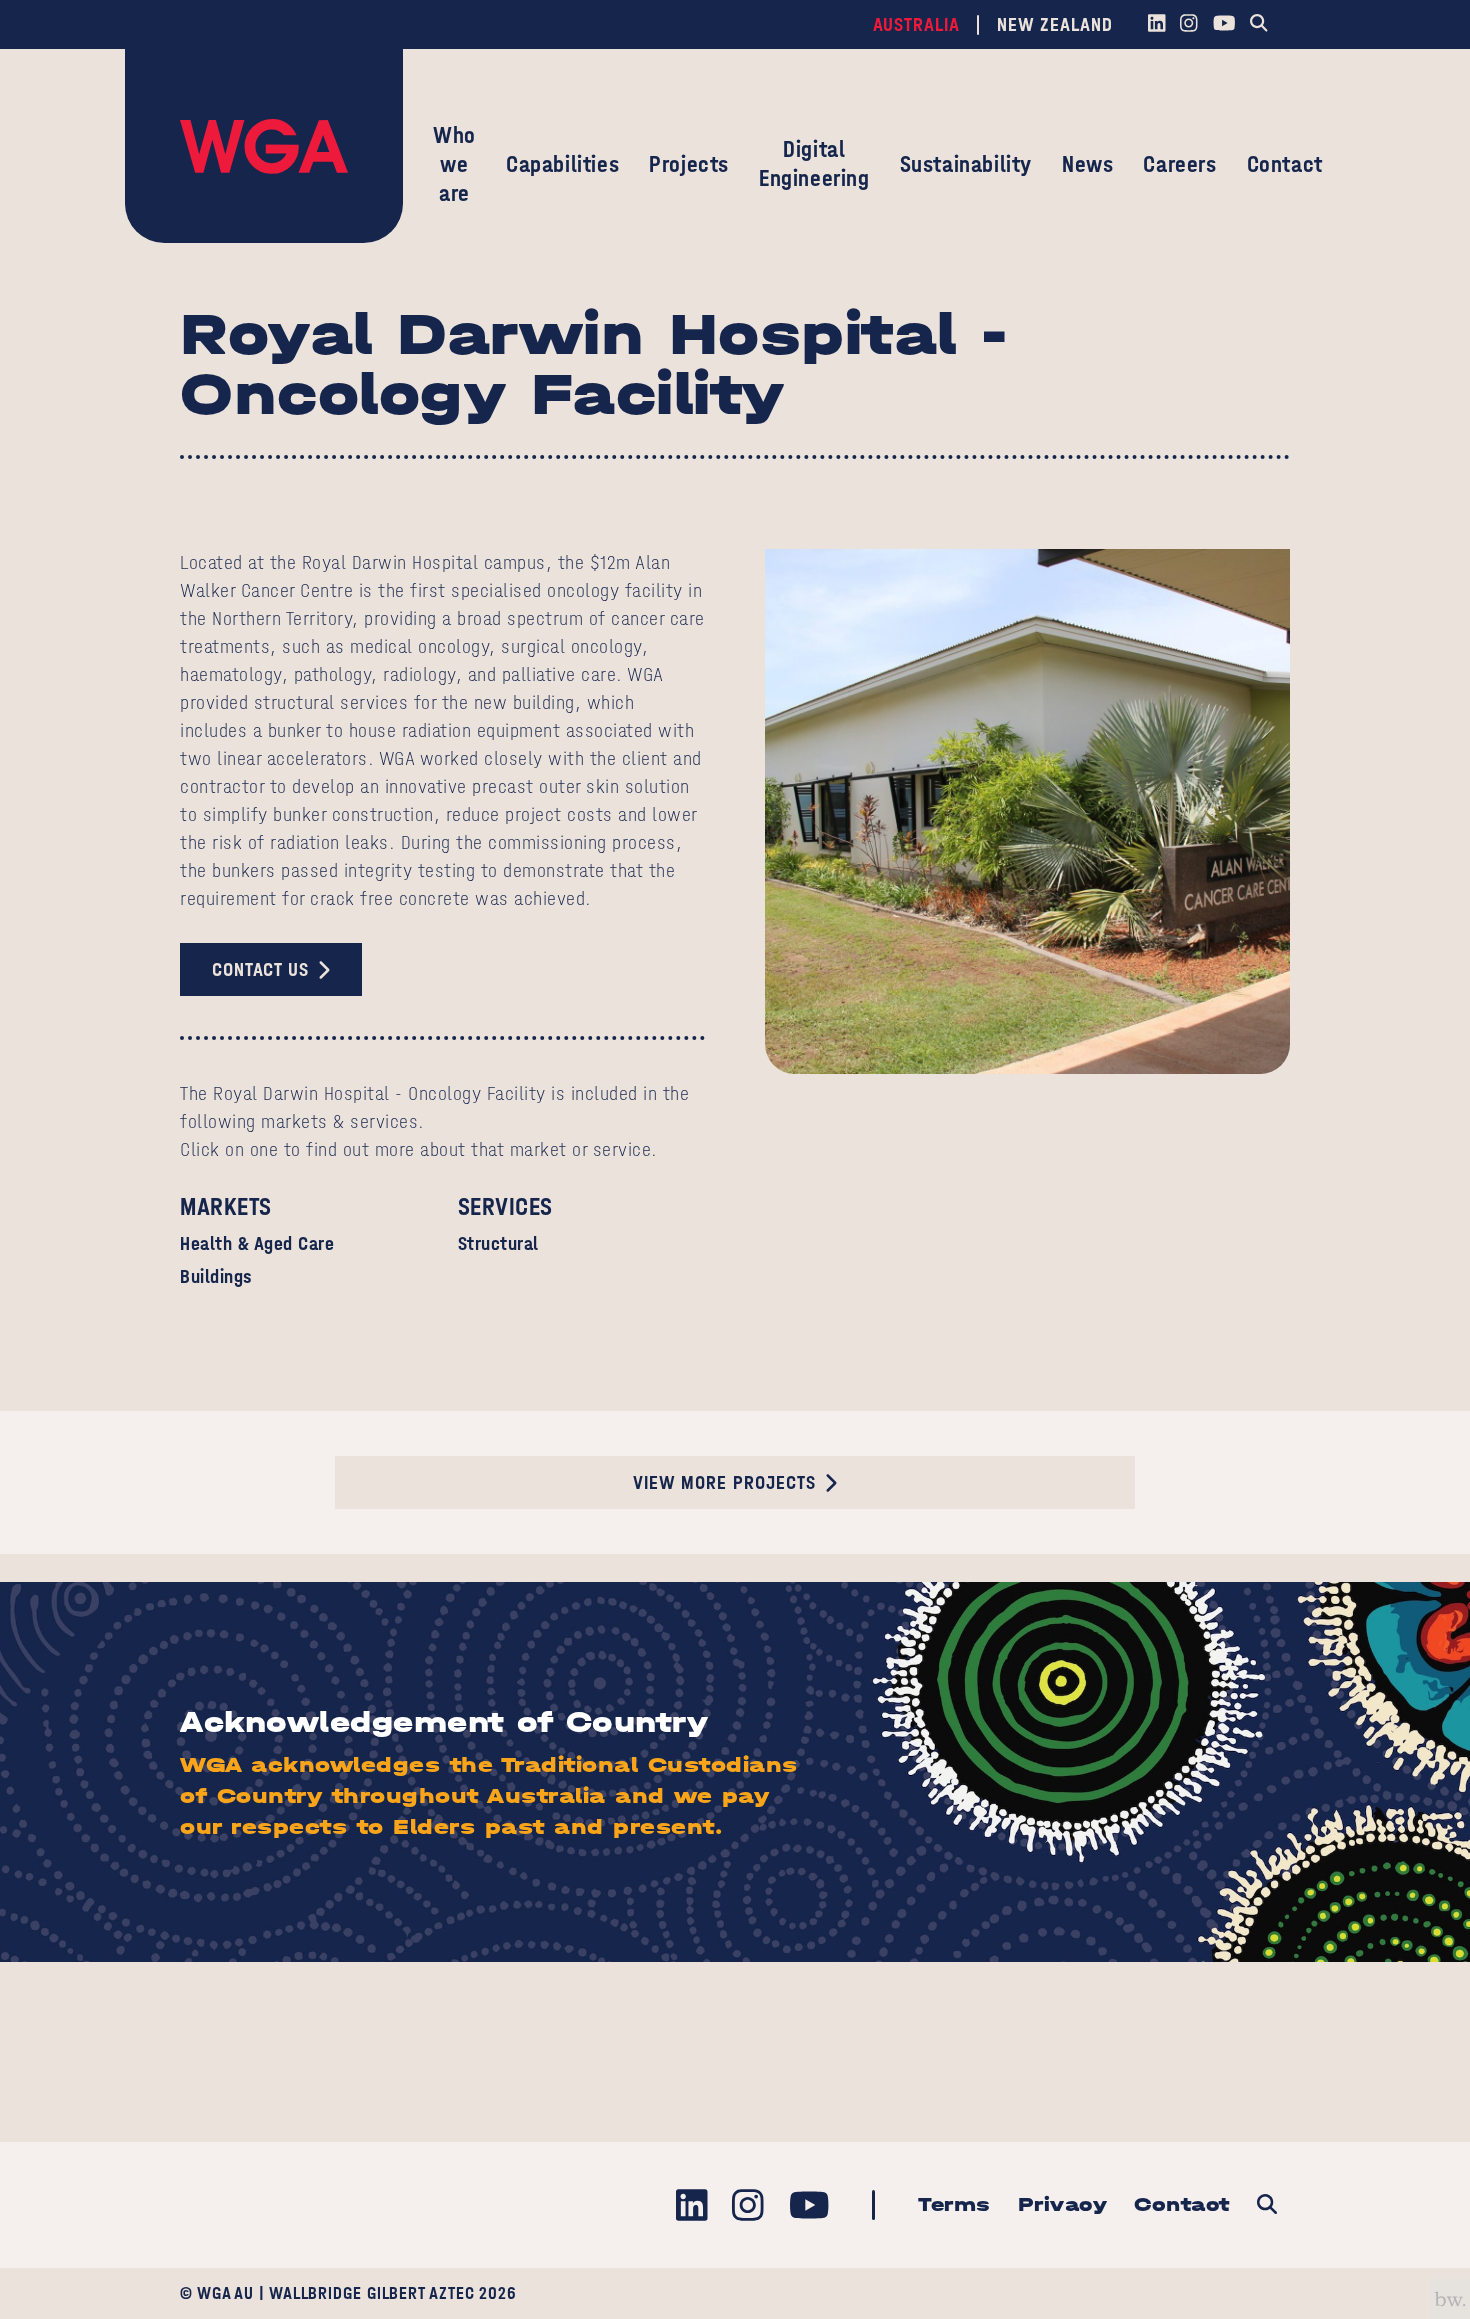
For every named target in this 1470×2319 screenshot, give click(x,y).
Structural (498, 1243)
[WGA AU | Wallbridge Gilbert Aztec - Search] (1266, 2205)
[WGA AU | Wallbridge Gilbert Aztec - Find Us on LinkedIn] (1156, 25)
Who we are (454, 164)
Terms (954, 2204)
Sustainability (966, 164)
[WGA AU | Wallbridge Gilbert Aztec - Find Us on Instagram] (1189, 25)
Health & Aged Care (257, 1243)
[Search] (1259, 25)
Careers (1179, 164)
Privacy (1063, 2204)
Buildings (216, 1276)
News (1087, 164)
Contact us (260, 969)
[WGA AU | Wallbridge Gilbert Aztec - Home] (264, 146)
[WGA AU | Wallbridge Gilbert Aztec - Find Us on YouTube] (1224, 25)
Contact (1285, 164)
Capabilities (562, 164)
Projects (689, 164)
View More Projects (724, 1482)
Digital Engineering (814, 163)
